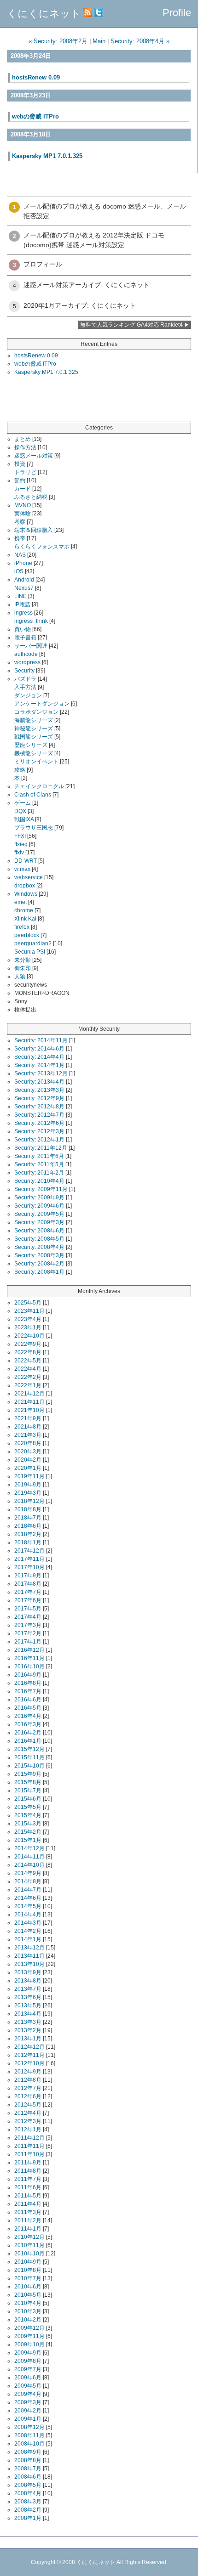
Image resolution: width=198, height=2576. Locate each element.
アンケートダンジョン (42, 704)
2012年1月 (28, 2130)
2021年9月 (28, 1418)
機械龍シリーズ (34, 753)
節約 (20, 480)
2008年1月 (28, 2518)
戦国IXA (24, 819)
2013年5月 (28, 2005)
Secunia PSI (30, 952)
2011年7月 (28, 2179)
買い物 (23, 629)
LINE (20, 596)
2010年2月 (28, 2320)
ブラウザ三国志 (34, 828)
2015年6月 (28, 1799)
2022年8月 (28, 1352)
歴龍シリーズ (31, 745)
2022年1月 (28, 1385)
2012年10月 (29, 2063)
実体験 (23, 514)
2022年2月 (28, 1377)
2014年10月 (29, 1865)
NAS (20, 555)
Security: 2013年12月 (41, 1073)
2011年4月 (28, 2204)
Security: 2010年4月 (39, 1181)
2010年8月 (28, 2270)
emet (20, 902)
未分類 (23, 960)
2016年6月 (28, 1700)
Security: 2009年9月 (39, 1198)
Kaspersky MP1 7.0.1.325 (47, 156)
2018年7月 (28, 1518)
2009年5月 (28, 2386)
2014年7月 (28, 1890)
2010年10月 (29, 2254)
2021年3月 (28, 1435)
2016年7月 (28, 1691)
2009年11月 (29, 2336)
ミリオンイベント (36, 762)
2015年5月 (28, 1807)
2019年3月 (28, 1493)
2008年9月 (28, 2452)
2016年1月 (28, 1741)
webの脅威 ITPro (35, 116)
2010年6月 (28, 2287)
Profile (177, 13)
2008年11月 (29, 2435)
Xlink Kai (25, 919)
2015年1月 (28, 1840)
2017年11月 (29, 1559)
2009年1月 (28, 2419)
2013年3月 (28, 2022)
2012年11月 (29, 2055)
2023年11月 (29, 1311)
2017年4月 (28, 1617)
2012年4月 (28, 2113)
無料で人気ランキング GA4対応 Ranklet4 (131, 325)
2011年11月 (29, 2146)
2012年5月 (28, 2105)
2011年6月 (28, 2187)
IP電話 (22, 604)
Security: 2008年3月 (39, 1255)
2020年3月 (28, 1452)
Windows (26, 894)
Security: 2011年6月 (39, 1156)
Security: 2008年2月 (39, 1264)
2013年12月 (29, 1948)
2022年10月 (29, 1336)
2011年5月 (28, 2196)
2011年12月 (29, 2138)
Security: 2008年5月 (39, 1239)
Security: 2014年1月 (39, 1065)
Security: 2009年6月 (39, 1206)
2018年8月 (28, 1509)
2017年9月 (28, 1576)
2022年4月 (28, 1369)
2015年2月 (28, 1832)
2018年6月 (28, 1526)
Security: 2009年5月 (39, 1214)
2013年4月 (28, 2014)
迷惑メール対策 (34, 456)
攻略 (20, 770)
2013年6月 (28, 1997)
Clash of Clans (33, 795)
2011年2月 (28, 2220)
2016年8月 (28, 1683)
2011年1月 (28, 2229)
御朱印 (23, 968)
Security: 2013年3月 (39, 1090)
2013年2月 (28, 2030)
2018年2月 (28, 1534)
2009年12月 (29, 2328)
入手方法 (25, 687)
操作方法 (25, 447)
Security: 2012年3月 (39, 1131)
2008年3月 (28, 2502)
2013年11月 (29, 1956)
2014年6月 (28, 1898)
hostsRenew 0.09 (36, 77)
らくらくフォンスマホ (42, 547)
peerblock (27, 935)
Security (24, 671)
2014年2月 (28, 1931)
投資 (20, 464)
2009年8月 (28, 2361)
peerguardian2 (33, 943)
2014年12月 (29, 1848)
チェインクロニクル (39, 786)
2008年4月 (28, 2493)
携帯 (20, 538)
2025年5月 (28, 1303)
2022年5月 (28, 1361)
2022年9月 (28, 1344)
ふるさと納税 (31, 497)
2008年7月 (28, 2469)
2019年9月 (28, 1485)
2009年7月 (28, 2369)
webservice (29, 877)
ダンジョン (28, 695)
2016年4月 (28, 1716)
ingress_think (31, 621)
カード (23, 489)
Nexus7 (24, 588)
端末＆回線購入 (34, 530)
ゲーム (23, 803)
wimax (22, 869)
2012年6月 (28, 2096)
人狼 (20, 977)
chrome (24, 910)
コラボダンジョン (36, 712)
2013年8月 (28, 1981)
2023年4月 (28, 1319)
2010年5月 (28, 2295)
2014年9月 (28, 1873)
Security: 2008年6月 (39, 1231)
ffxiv (19, 853)
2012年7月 (28, 2088)
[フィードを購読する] (87, 14)
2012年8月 (28, 2080)
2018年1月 (28, 1542)
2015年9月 (28, 1774)
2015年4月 (28, 1815)
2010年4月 (28, 2303)
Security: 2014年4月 (39, 1057)
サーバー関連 (31, 646)
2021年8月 (28, 1427)
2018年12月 (29, 1501)
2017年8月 (28, 1584)
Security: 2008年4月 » (140, 41)
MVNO (23, 505)
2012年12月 (29, 2047)
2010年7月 (28, 2278)
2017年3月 (28, 1625)
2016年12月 (29, 1650)
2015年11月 (29, 1757)
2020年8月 (28, 1443)
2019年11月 (29, 1476)
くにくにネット (44, 14)
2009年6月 (28, 2378)
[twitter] (99, 14)
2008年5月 (28, 2485)
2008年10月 (29, 2444)
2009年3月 (28, 2402)
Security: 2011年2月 (39, 1173)
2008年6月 (28, 2477)
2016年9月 (28, 1675)
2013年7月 (28, 1989)
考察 (20, 522)
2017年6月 (28, 1600)
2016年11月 (29, 1658)
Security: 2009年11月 (41, 1189)
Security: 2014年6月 (39, 1049)
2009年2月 (28, 2411)
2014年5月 (28, 1906)
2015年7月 (28, 1791)
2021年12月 (29, 1394)
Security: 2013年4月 (39, 1082)
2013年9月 (28, 1972)
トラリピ (25, 472)
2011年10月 (29, 2154)
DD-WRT (26, 861)
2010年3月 (28, 2311)
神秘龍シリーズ (34, 729)
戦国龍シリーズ (34, 737)
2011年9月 (28, 2163)
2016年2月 (28, 1733)
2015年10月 (29, 1766)
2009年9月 (28, 2353)
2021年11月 (29, 1402)
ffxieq (21, 844)
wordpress (27, 662)
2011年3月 (28, 2212)
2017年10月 (29, 1567)
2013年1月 (28, 2039)
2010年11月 (29, 2245)
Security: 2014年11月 (41, 1040)
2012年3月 (28, 2121)
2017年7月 (28, 1592)
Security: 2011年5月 (39, 1164)
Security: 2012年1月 (39, 1140)
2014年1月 (28, 1939)
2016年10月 (29, 1666)
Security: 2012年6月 (39, 1123)
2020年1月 (28, 1468)
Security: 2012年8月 (39, 1107)
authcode (26, 654)
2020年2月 (28, 1460)
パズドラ (25, 679)
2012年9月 (28, 2072)
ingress (23, 613)
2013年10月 (29, 1964)
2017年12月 (29, 1551)
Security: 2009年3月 (39, 1222)
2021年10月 (29, 1410)
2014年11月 (29, 1857)
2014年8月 (28, 1881)
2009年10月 (29, 2344)
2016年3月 (28, 1724)
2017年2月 (28, 1633)
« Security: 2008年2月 (58, 41)
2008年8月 (28, 2460)
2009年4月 (28, 2394)
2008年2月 (28, 2510)
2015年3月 (28, 1824)
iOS (19, 571)
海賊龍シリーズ (34, 720)
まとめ (23, 439)
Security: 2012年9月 (39, 1098)
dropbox (25, 886)
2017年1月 (28, 1642)
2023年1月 (28, 1328)
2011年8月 (28, 2171)
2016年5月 (28, 1708)
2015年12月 (29, 1749)
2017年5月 (28, 1609)
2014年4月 (28, 1915)
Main (99, 41)
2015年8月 (28, 1782)
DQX (20, 811)
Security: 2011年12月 (41, 1148)
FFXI (20, 836)
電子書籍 (25, 638)
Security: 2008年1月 (39, 1272)
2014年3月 (28, 1923)
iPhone (23, 563)
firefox (22, 927)
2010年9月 (28, 2262)
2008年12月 (29, 2427)
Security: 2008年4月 (39, 1247)
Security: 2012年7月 (39, 1115)
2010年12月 (29, 2237)
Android (24, 580)
